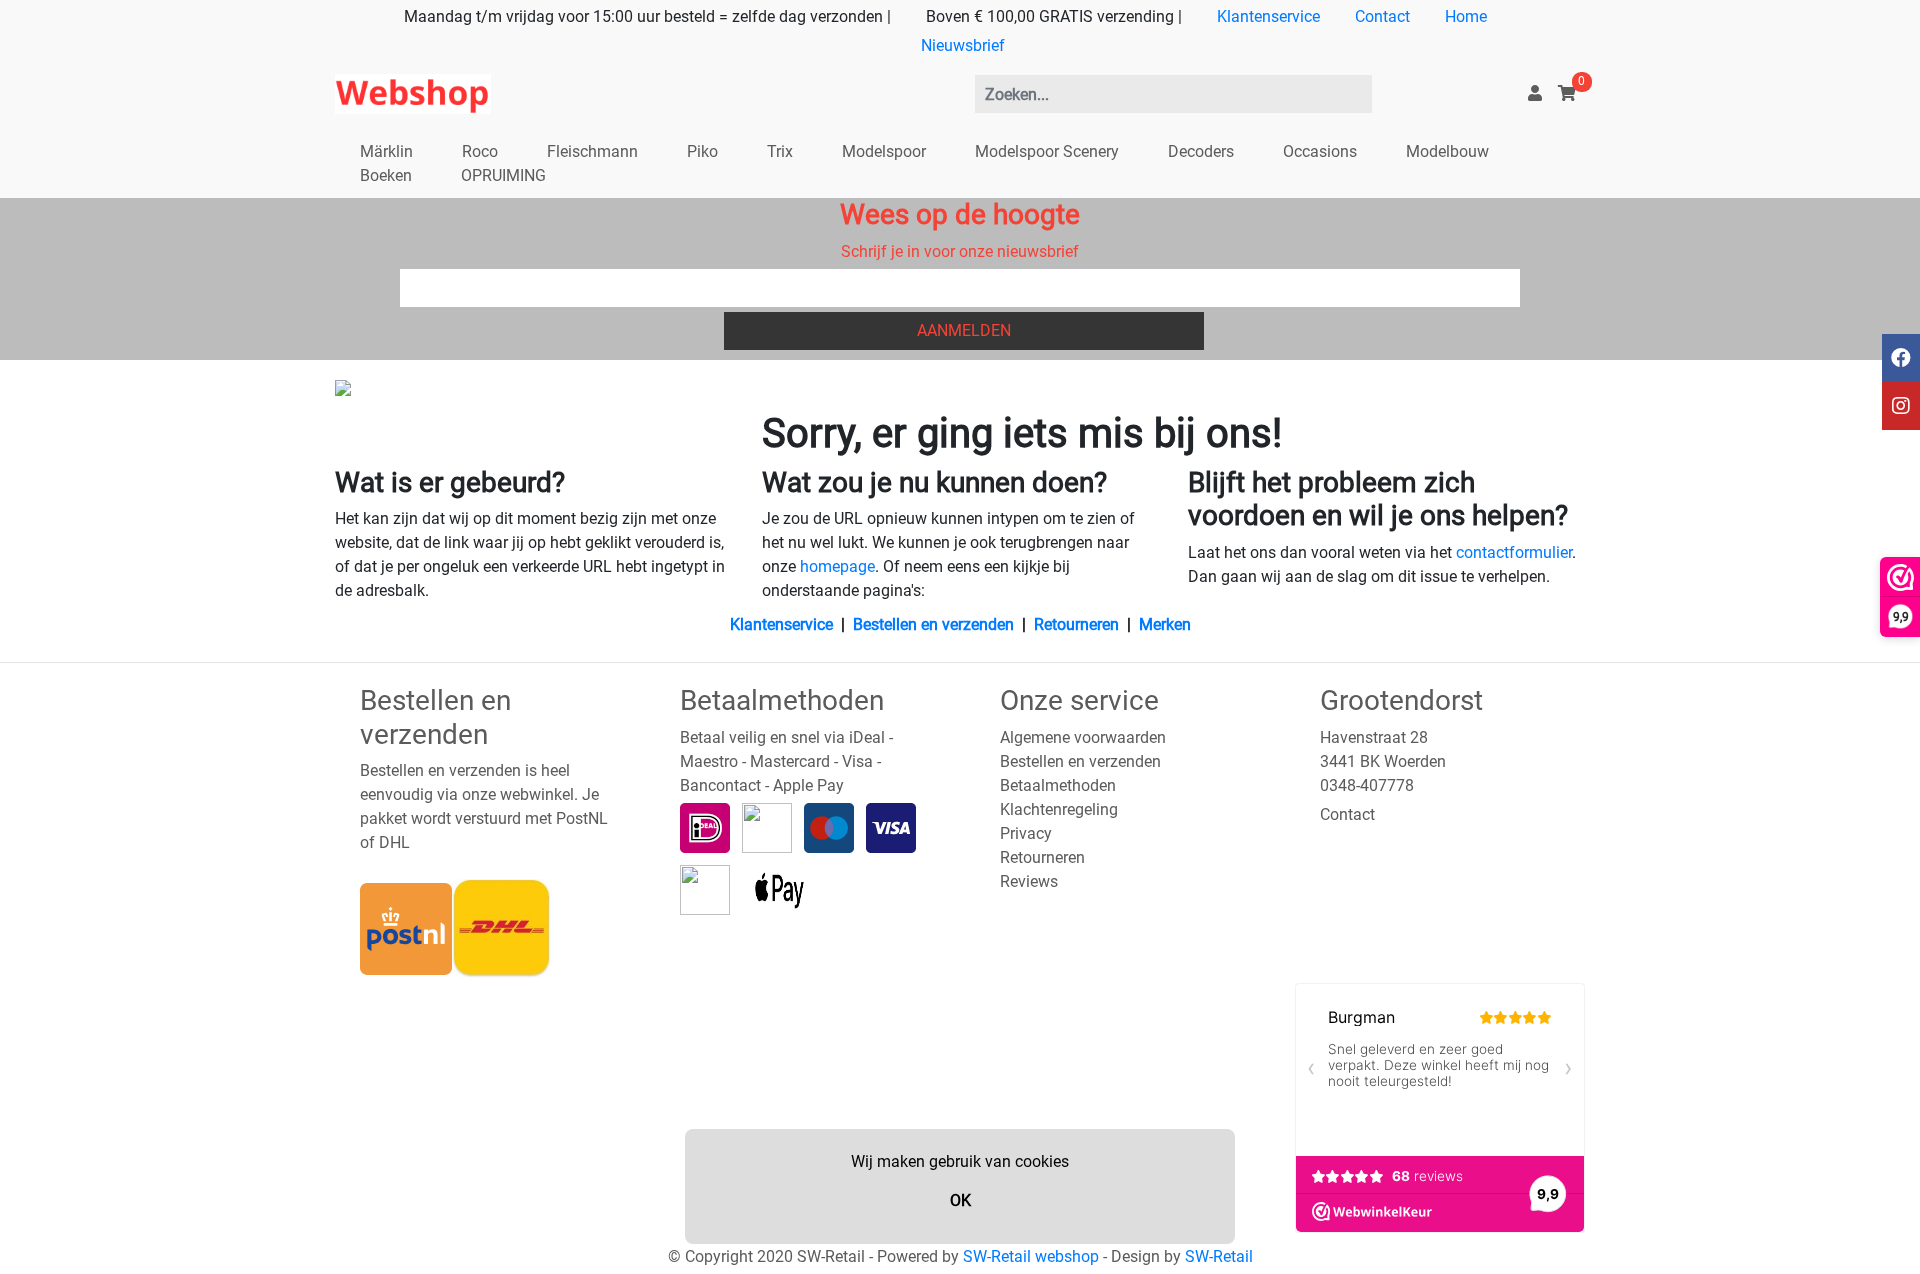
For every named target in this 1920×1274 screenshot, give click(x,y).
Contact (1382, 16)
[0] (1567, 93)
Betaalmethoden (1058, 785)
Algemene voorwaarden (1083, 737)
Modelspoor (884, 151)
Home (1466, 16)
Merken (1165, 624)
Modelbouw (1447, 151)
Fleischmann (592, 151)
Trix (780, 151)
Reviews (1029, 881)
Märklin (386, 151)
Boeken (386, 175)
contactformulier (1514, 552)
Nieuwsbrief (963, 45)
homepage (837, 566)
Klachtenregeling (1059, 809)
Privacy (1026, 833)
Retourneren (1076, 624)
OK (960, 1200)
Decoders (1201, 151)
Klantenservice (1268, 16)
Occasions (1320, 151)
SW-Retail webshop (1031, 1256)
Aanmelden (964, 330)
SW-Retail (1219, 1256)
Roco (480, 151)
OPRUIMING (503, 175)
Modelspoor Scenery (1047, 151)
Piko (702, 151)
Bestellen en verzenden (933, 624)
